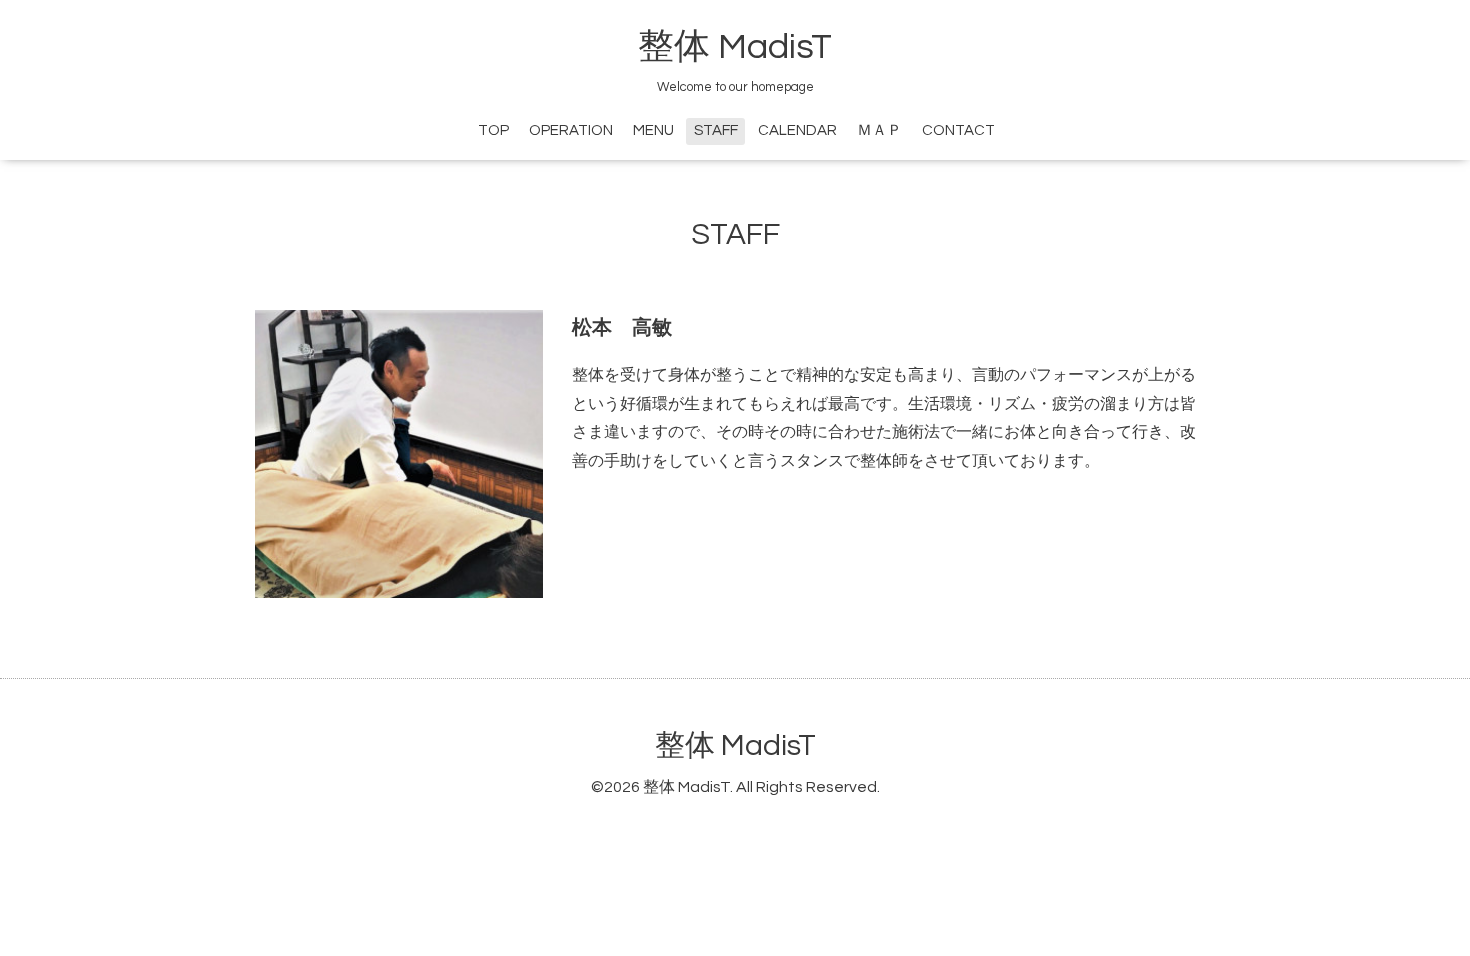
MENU (653, 130)
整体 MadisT (735, 47)
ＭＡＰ (879, 130)
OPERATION (571, 130)
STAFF (716, 130)
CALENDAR (797, 130)
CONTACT (958, 130)
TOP (493, 130)
